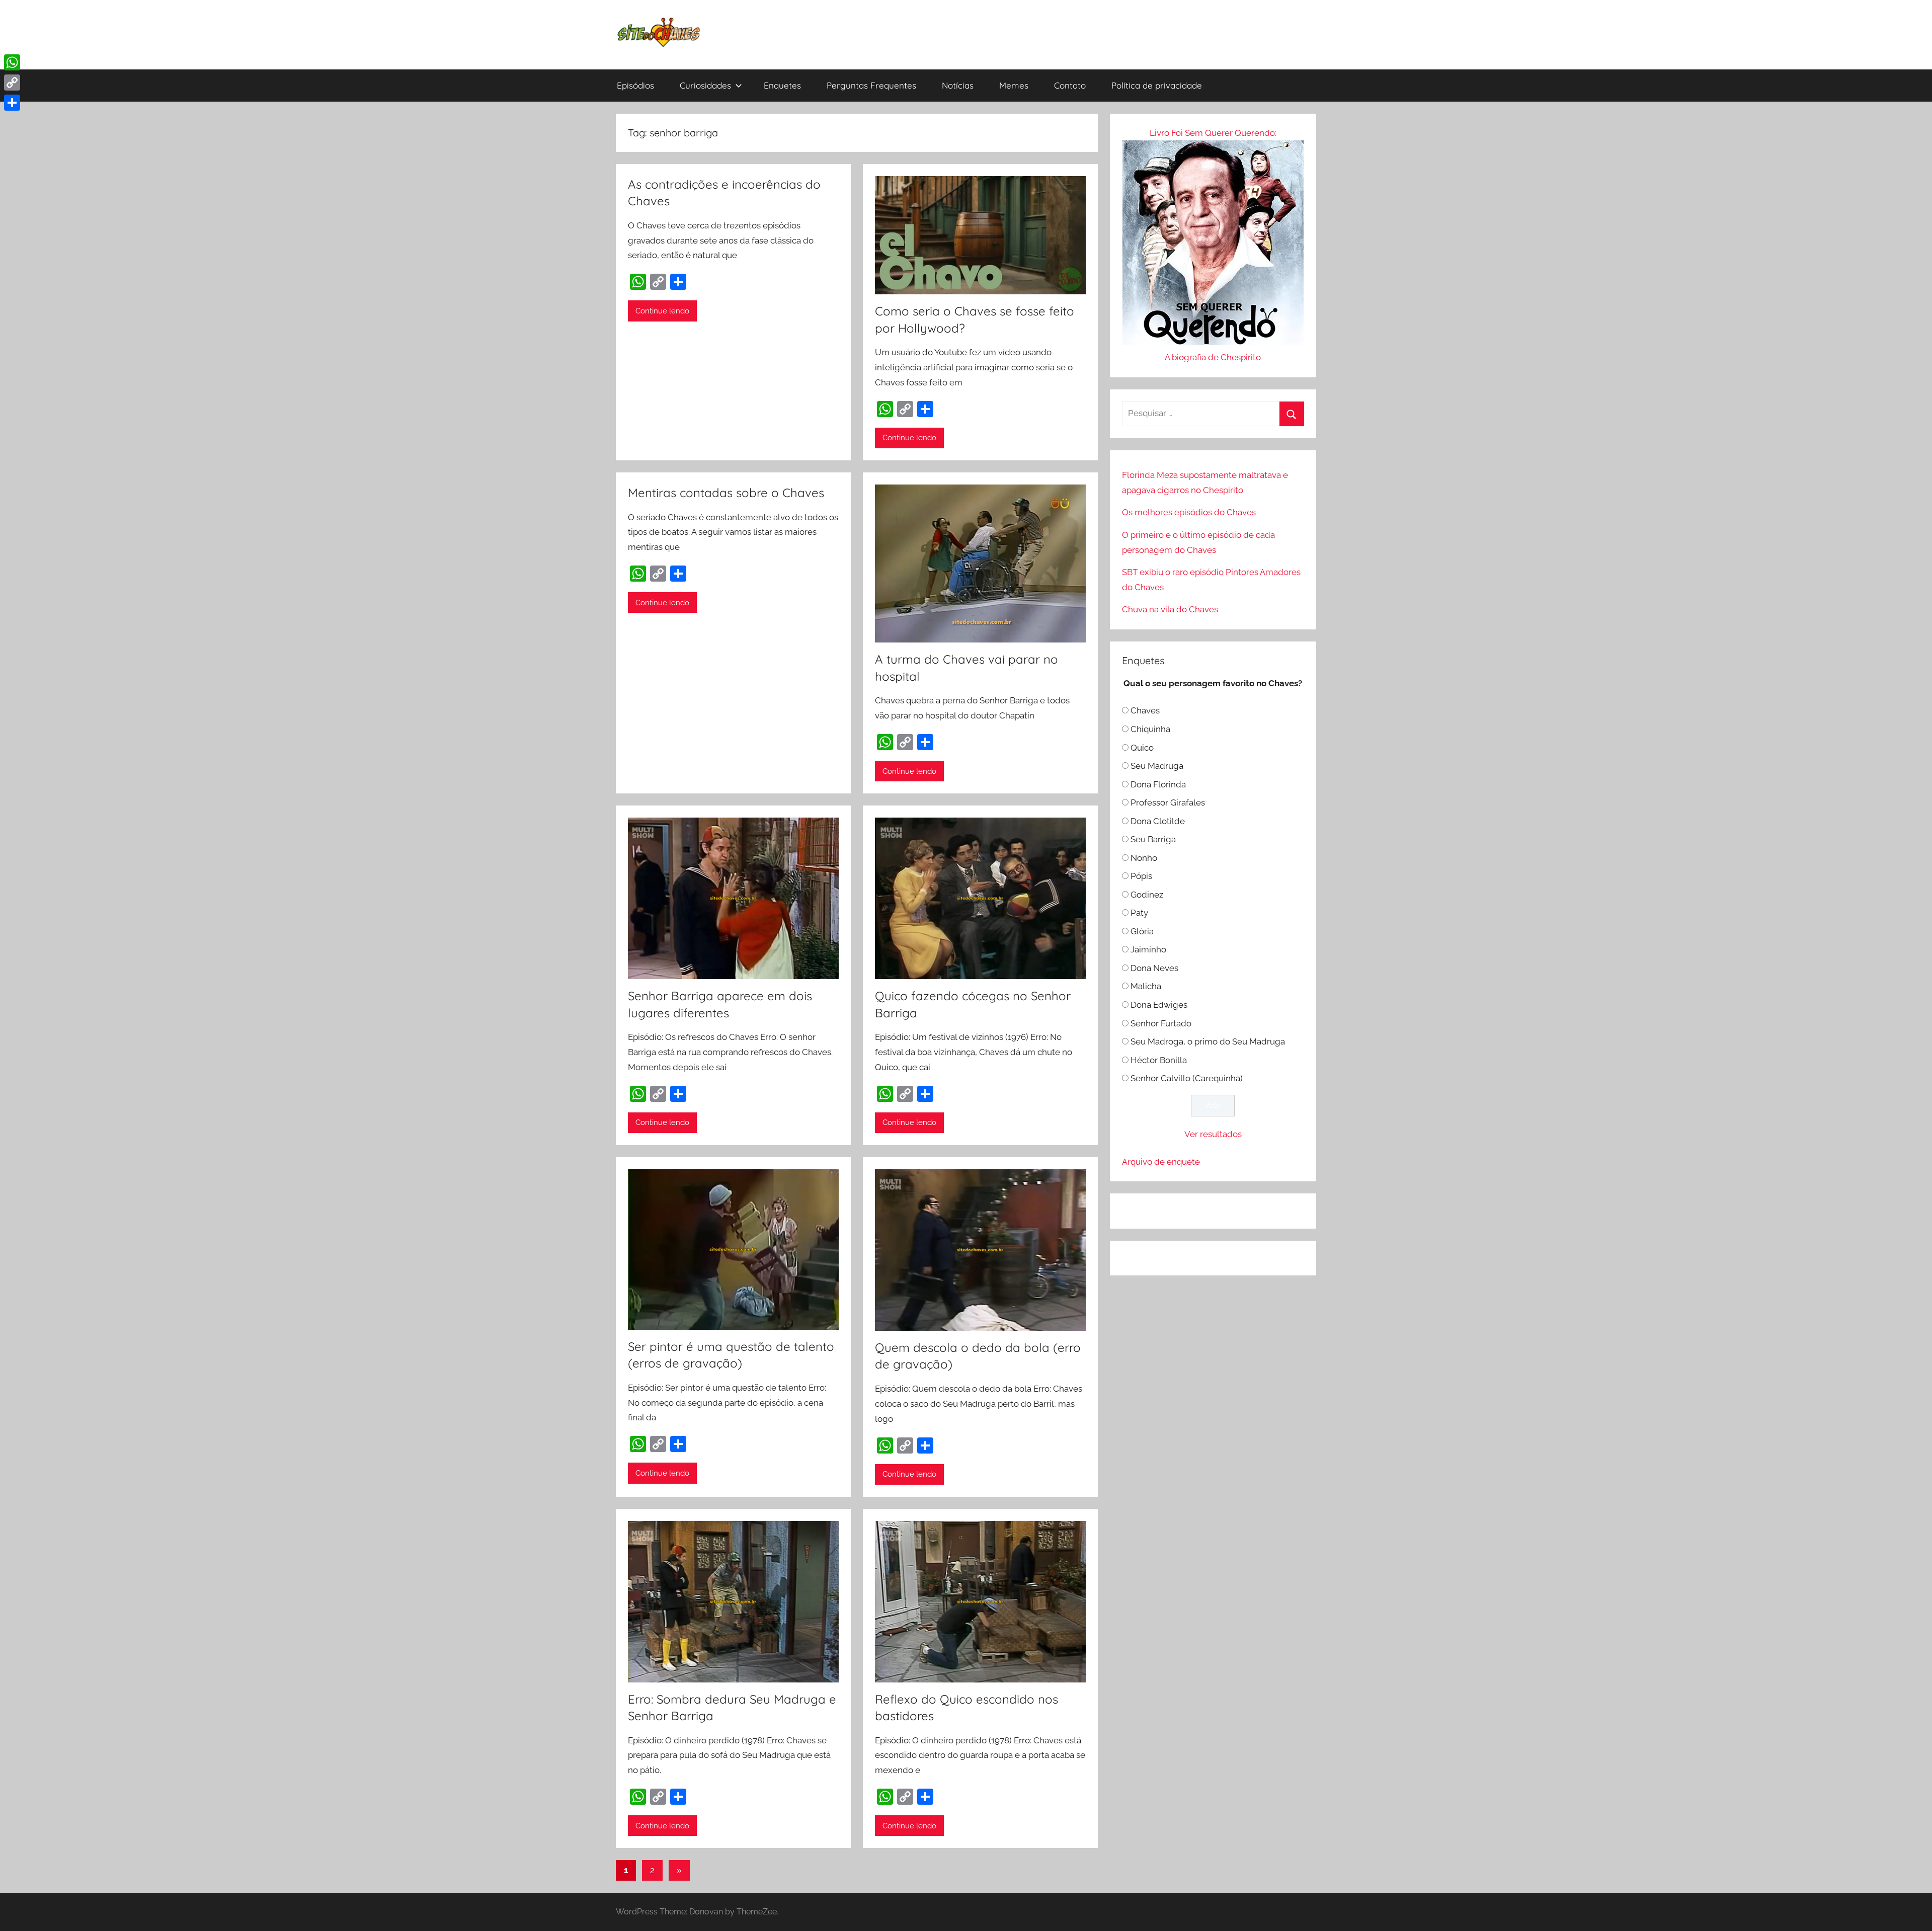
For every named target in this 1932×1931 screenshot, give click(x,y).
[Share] (12, 103)
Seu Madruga (1157, 766)
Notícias (958, 85)
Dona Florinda (1158, 784)
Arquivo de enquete (1161, 1162)
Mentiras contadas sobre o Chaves (726, 493)
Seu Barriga (1153, 839)
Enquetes (782, 85)
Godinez (1147, 895)
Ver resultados (1213, 1134)
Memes (1014, 85)
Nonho (1144, 858)
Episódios (635, 85)
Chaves (1145, 710)
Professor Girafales (1168, 802)
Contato (1070, 85)
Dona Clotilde (1158, 821)
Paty (1139, 913)
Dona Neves (1154, 968)
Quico (1142, 748)
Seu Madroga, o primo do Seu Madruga (1208, 1041)
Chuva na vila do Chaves (1170, 609)
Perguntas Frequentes (871, 85)
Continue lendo (662, 311)
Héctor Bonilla (1159, 1060)
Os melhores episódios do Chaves (1189, 512)
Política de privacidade (1157, 85)
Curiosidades (705, 85)
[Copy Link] (12, 83)
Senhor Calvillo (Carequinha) (1187, 1078)
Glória (1142, 931)
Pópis (1141, 876)
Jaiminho (1148, 949)
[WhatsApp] (12, 62)
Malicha (1146, 986)
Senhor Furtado (1161, 1023)
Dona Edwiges (1159, 1005)
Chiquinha (1150, 729)
